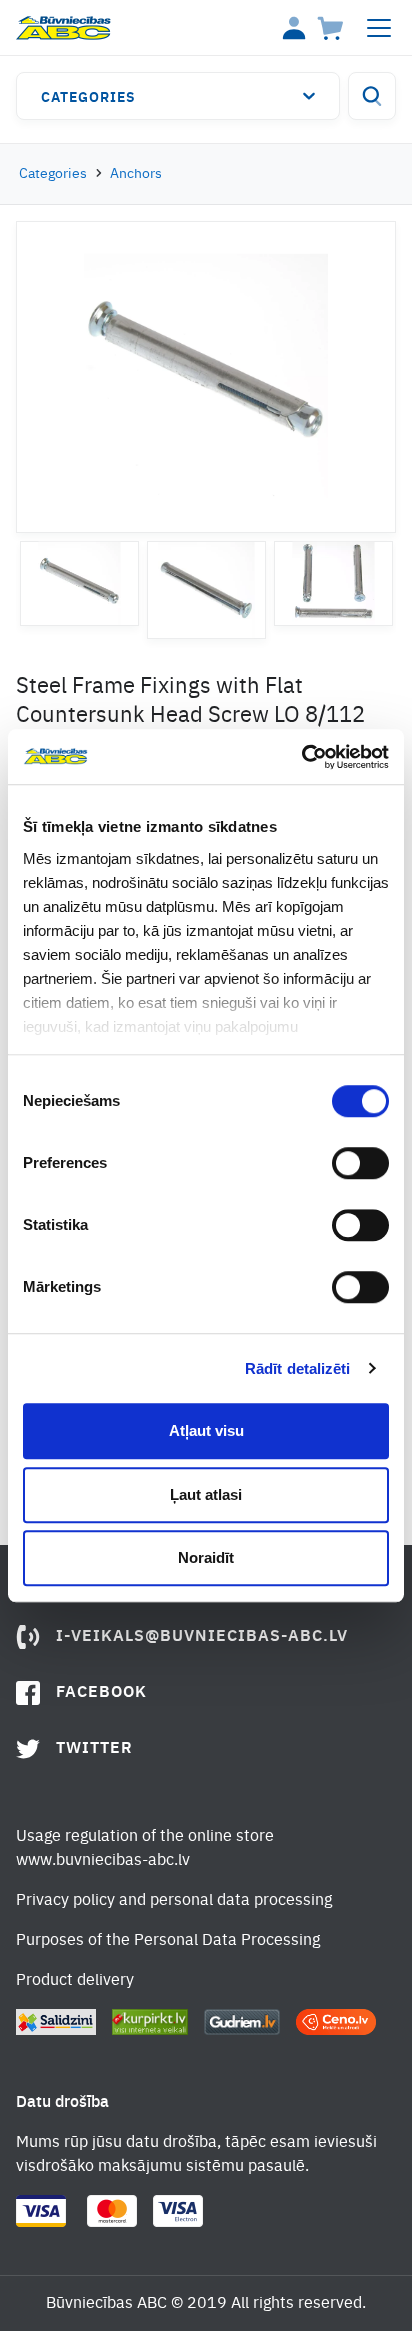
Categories (88, 98)
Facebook (101, 1693)
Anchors (136, 174)
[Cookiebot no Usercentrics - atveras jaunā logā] (301, 757)
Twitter (94, 1749)
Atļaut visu (206, 1430)
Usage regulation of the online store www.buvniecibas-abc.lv (145, 1849)
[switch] (360, 1163)
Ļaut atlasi (206, 1494)
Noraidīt (206, 1557)
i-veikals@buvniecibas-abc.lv (202, 1637)
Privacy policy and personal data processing (174, 1901)
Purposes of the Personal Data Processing (168, 1941)
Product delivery (75, 1981)
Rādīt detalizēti (298, 1368)
